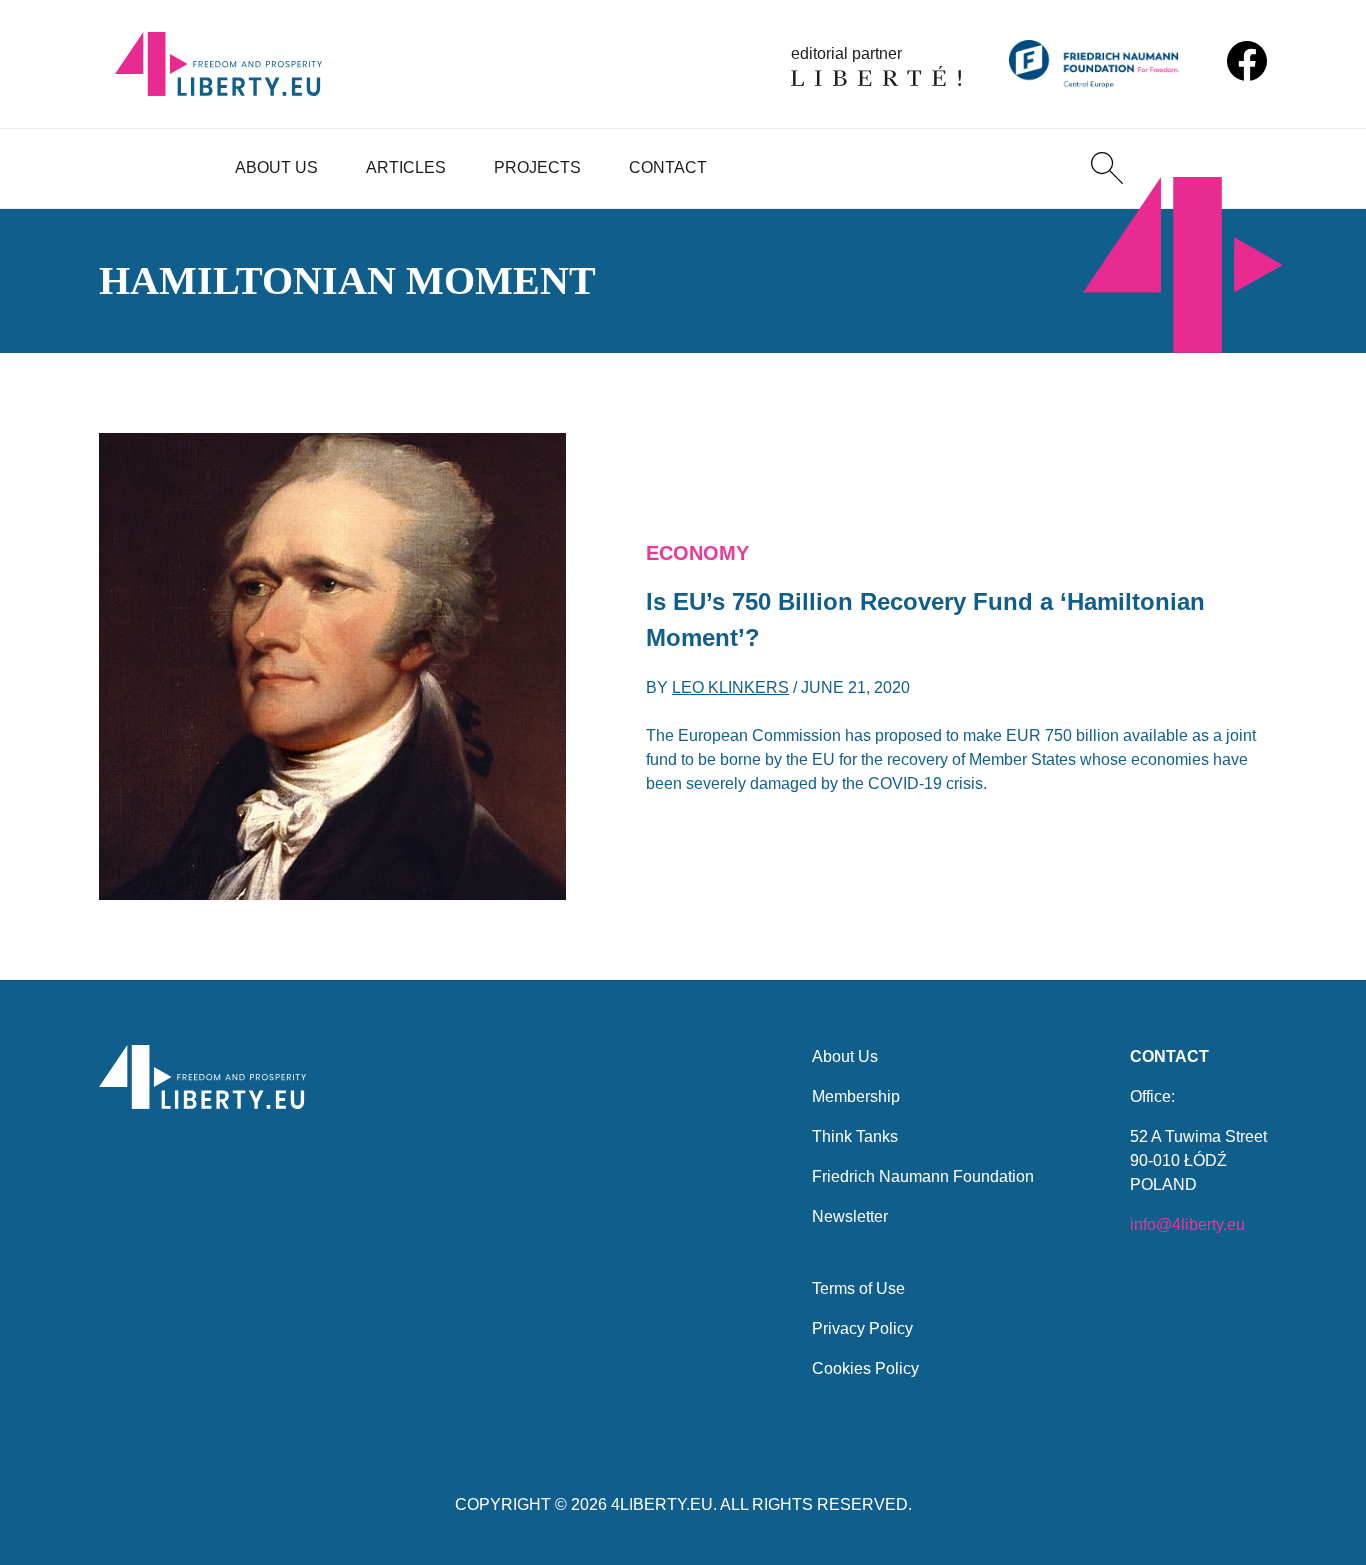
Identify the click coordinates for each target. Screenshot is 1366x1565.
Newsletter (850, 1216)
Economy (697, 553)
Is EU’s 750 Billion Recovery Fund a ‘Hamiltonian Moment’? (925, 619)
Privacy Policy (862, 1328)
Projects (537, 167)
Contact (668, 167)
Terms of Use (858, 1288)
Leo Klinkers (730, 687)
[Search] (1107, 168)
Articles (406, 167)
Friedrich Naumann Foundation (923, 1176)
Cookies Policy (865, 1368)
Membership (856, 1096)
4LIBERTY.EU (662, 1504)
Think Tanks (855, 1136)
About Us (276, 167)
